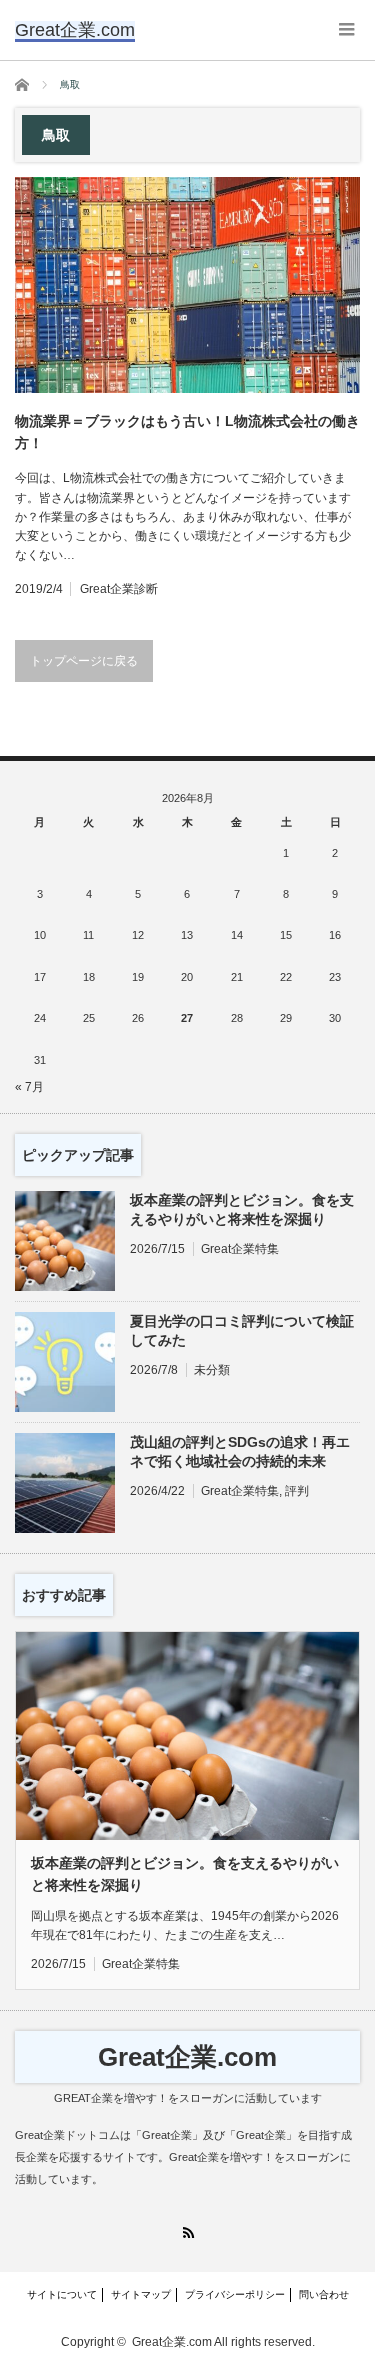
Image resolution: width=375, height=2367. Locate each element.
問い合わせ (324, 2294)
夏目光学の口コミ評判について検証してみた (242, 1330)
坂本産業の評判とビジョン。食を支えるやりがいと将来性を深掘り (242, 1209)
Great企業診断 (119, 589)
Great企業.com (187, 2057)
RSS (187, 2232)
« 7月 (29, 1087)
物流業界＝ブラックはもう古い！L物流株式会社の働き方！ (187, 432)
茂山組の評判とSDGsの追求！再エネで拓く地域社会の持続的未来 (240, 1451)
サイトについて (62, 2294)
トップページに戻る (84, 661)
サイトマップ (141, 2294)
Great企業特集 (240, 1249)
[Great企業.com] (75, 30)
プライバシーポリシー (235, 2294)
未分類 (212, 1370)
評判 (297, 1491)
